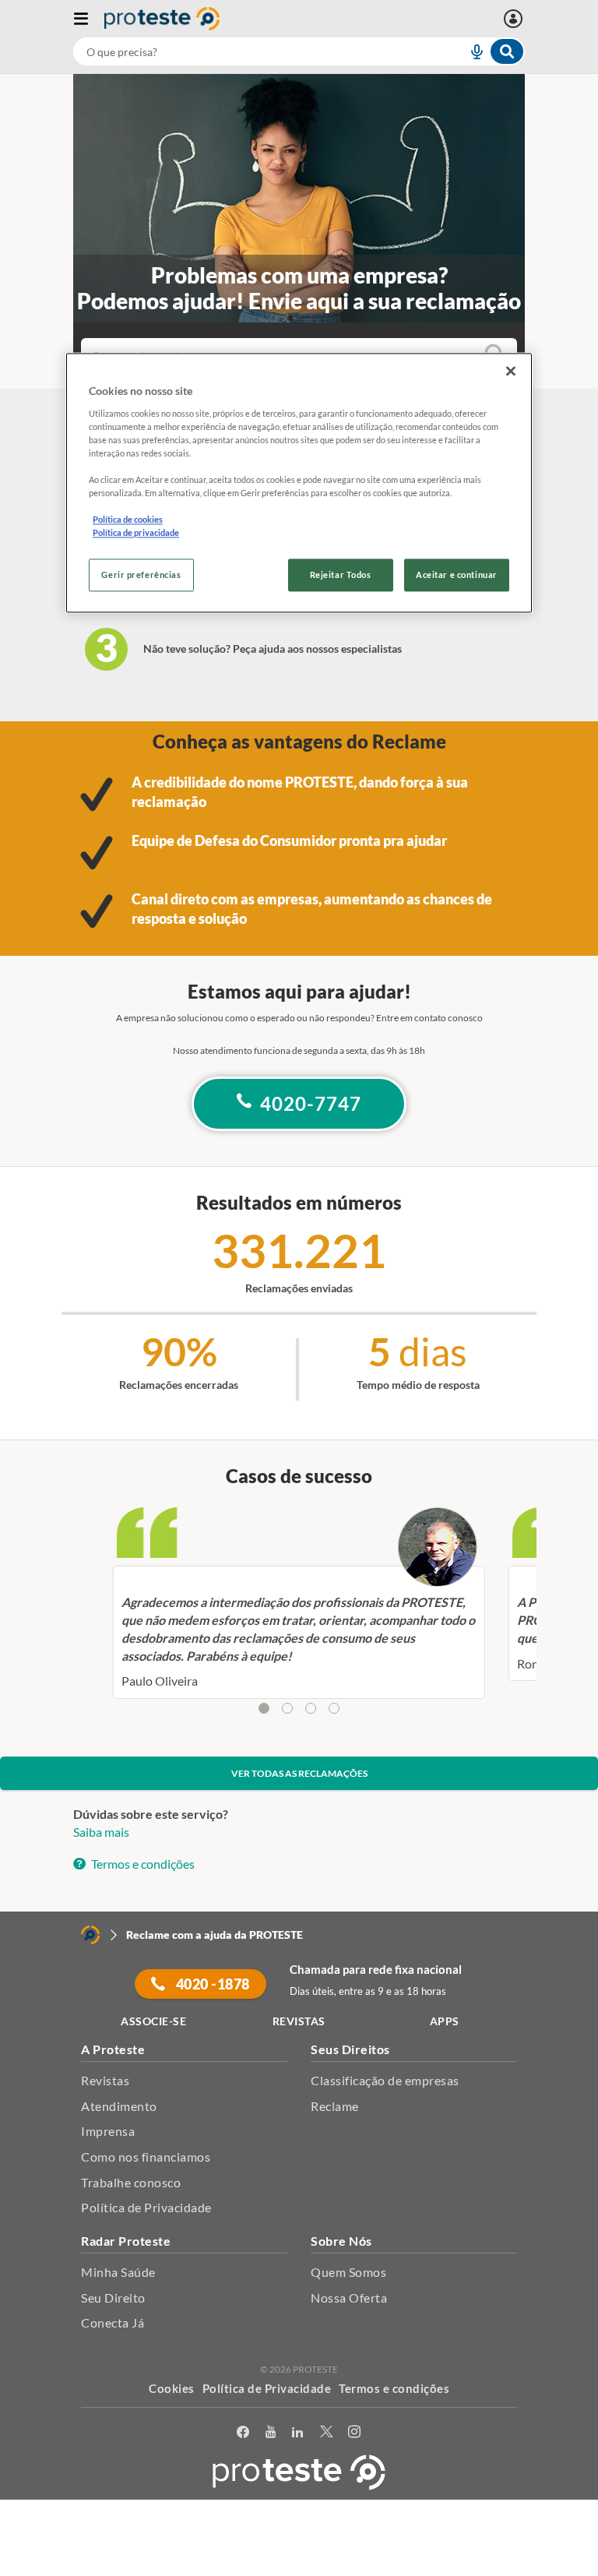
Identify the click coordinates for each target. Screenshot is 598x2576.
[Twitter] (327, 2432)
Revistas (105, 2080)
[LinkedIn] (298, 2432)
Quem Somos (348, 2272)
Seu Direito (113, 2298)
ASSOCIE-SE (153, 2021)
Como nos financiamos (146, 2157)
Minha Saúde (118, 2272)
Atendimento (119, 2106)
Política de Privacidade (146, 2207)
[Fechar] (511, 371)
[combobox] (299, 51)
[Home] (90, 1935)
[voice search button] (470, 51)
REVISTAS (299, 2021)
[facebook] (243, 2432)
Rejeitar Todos (341, 575)
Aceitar (299, 2567)
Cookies (172, 2388)
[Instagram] (355, 2432)
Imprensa (108, 2131)
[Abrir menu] (89, 19)
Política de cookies (128, 520)
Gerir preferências (141, 575)
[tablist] (299, 1709)
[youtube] (271, 2432)
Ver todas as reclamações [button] (299, 1773)
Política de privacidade (136, 533)
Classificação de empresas (385, 2080)
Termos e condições (142, 1864)
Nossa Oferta (349, 2298)
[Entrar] (515, 19)
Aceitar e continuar (457, 575)
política (441, 2542)
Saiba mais (101, 1832)
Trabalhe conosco (131, 2182)
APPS (445, 2021)
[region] (299, 483)
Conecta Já (113, 2322)
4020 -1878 (211, 1984)
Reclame (335, 2106)
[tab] (264, 1708)
